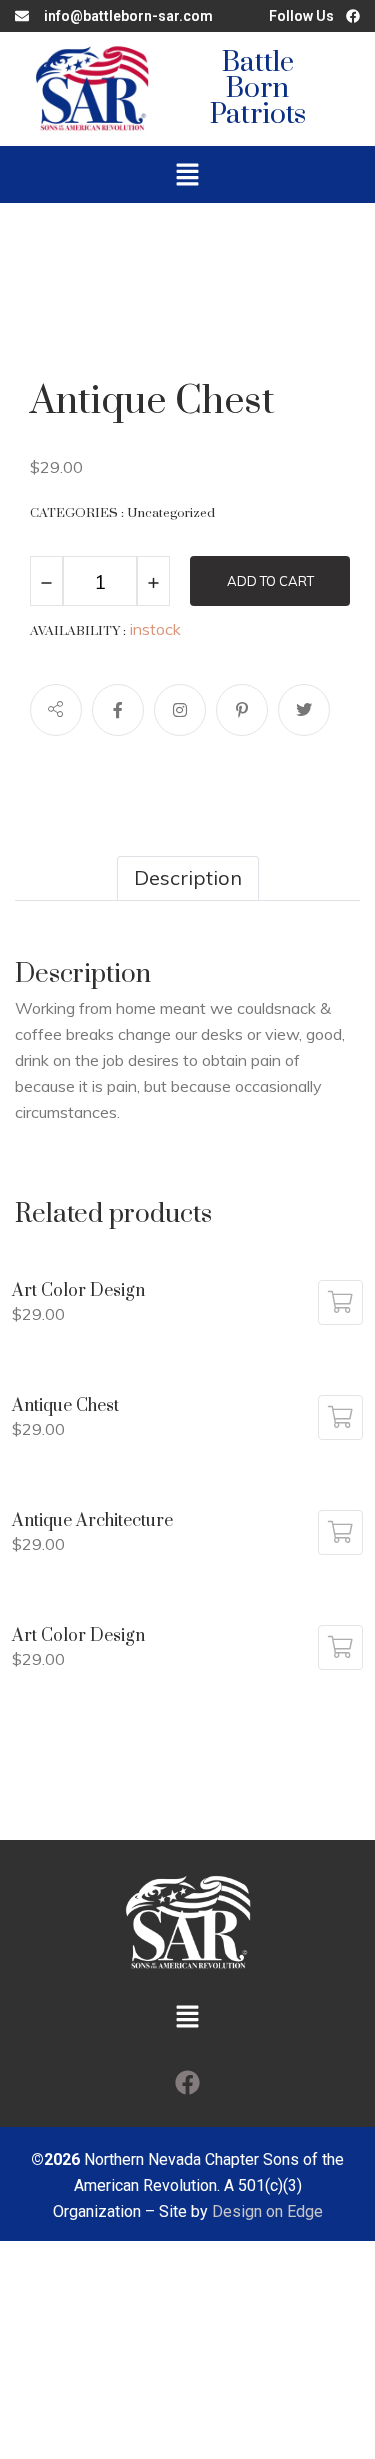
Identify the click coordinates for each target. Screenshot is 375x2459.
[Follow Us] (353, 16)
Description (188, 877)
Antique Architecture (92, 1521)
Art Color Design (78, 1291)
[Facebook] (188, 2082)
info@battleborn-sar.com (128, 16)
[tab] (188, 878)
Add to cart (270, 581)
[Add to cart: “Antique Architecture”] (340, 1532)
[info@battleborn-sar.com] (22, 16)
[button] (187, 174)
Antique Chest (65, 1406)
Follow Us (301, 16)
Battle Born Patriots (258, 88)
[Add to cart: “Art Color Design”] (340, 1302)
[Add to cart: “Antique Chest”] (340, 1417)
